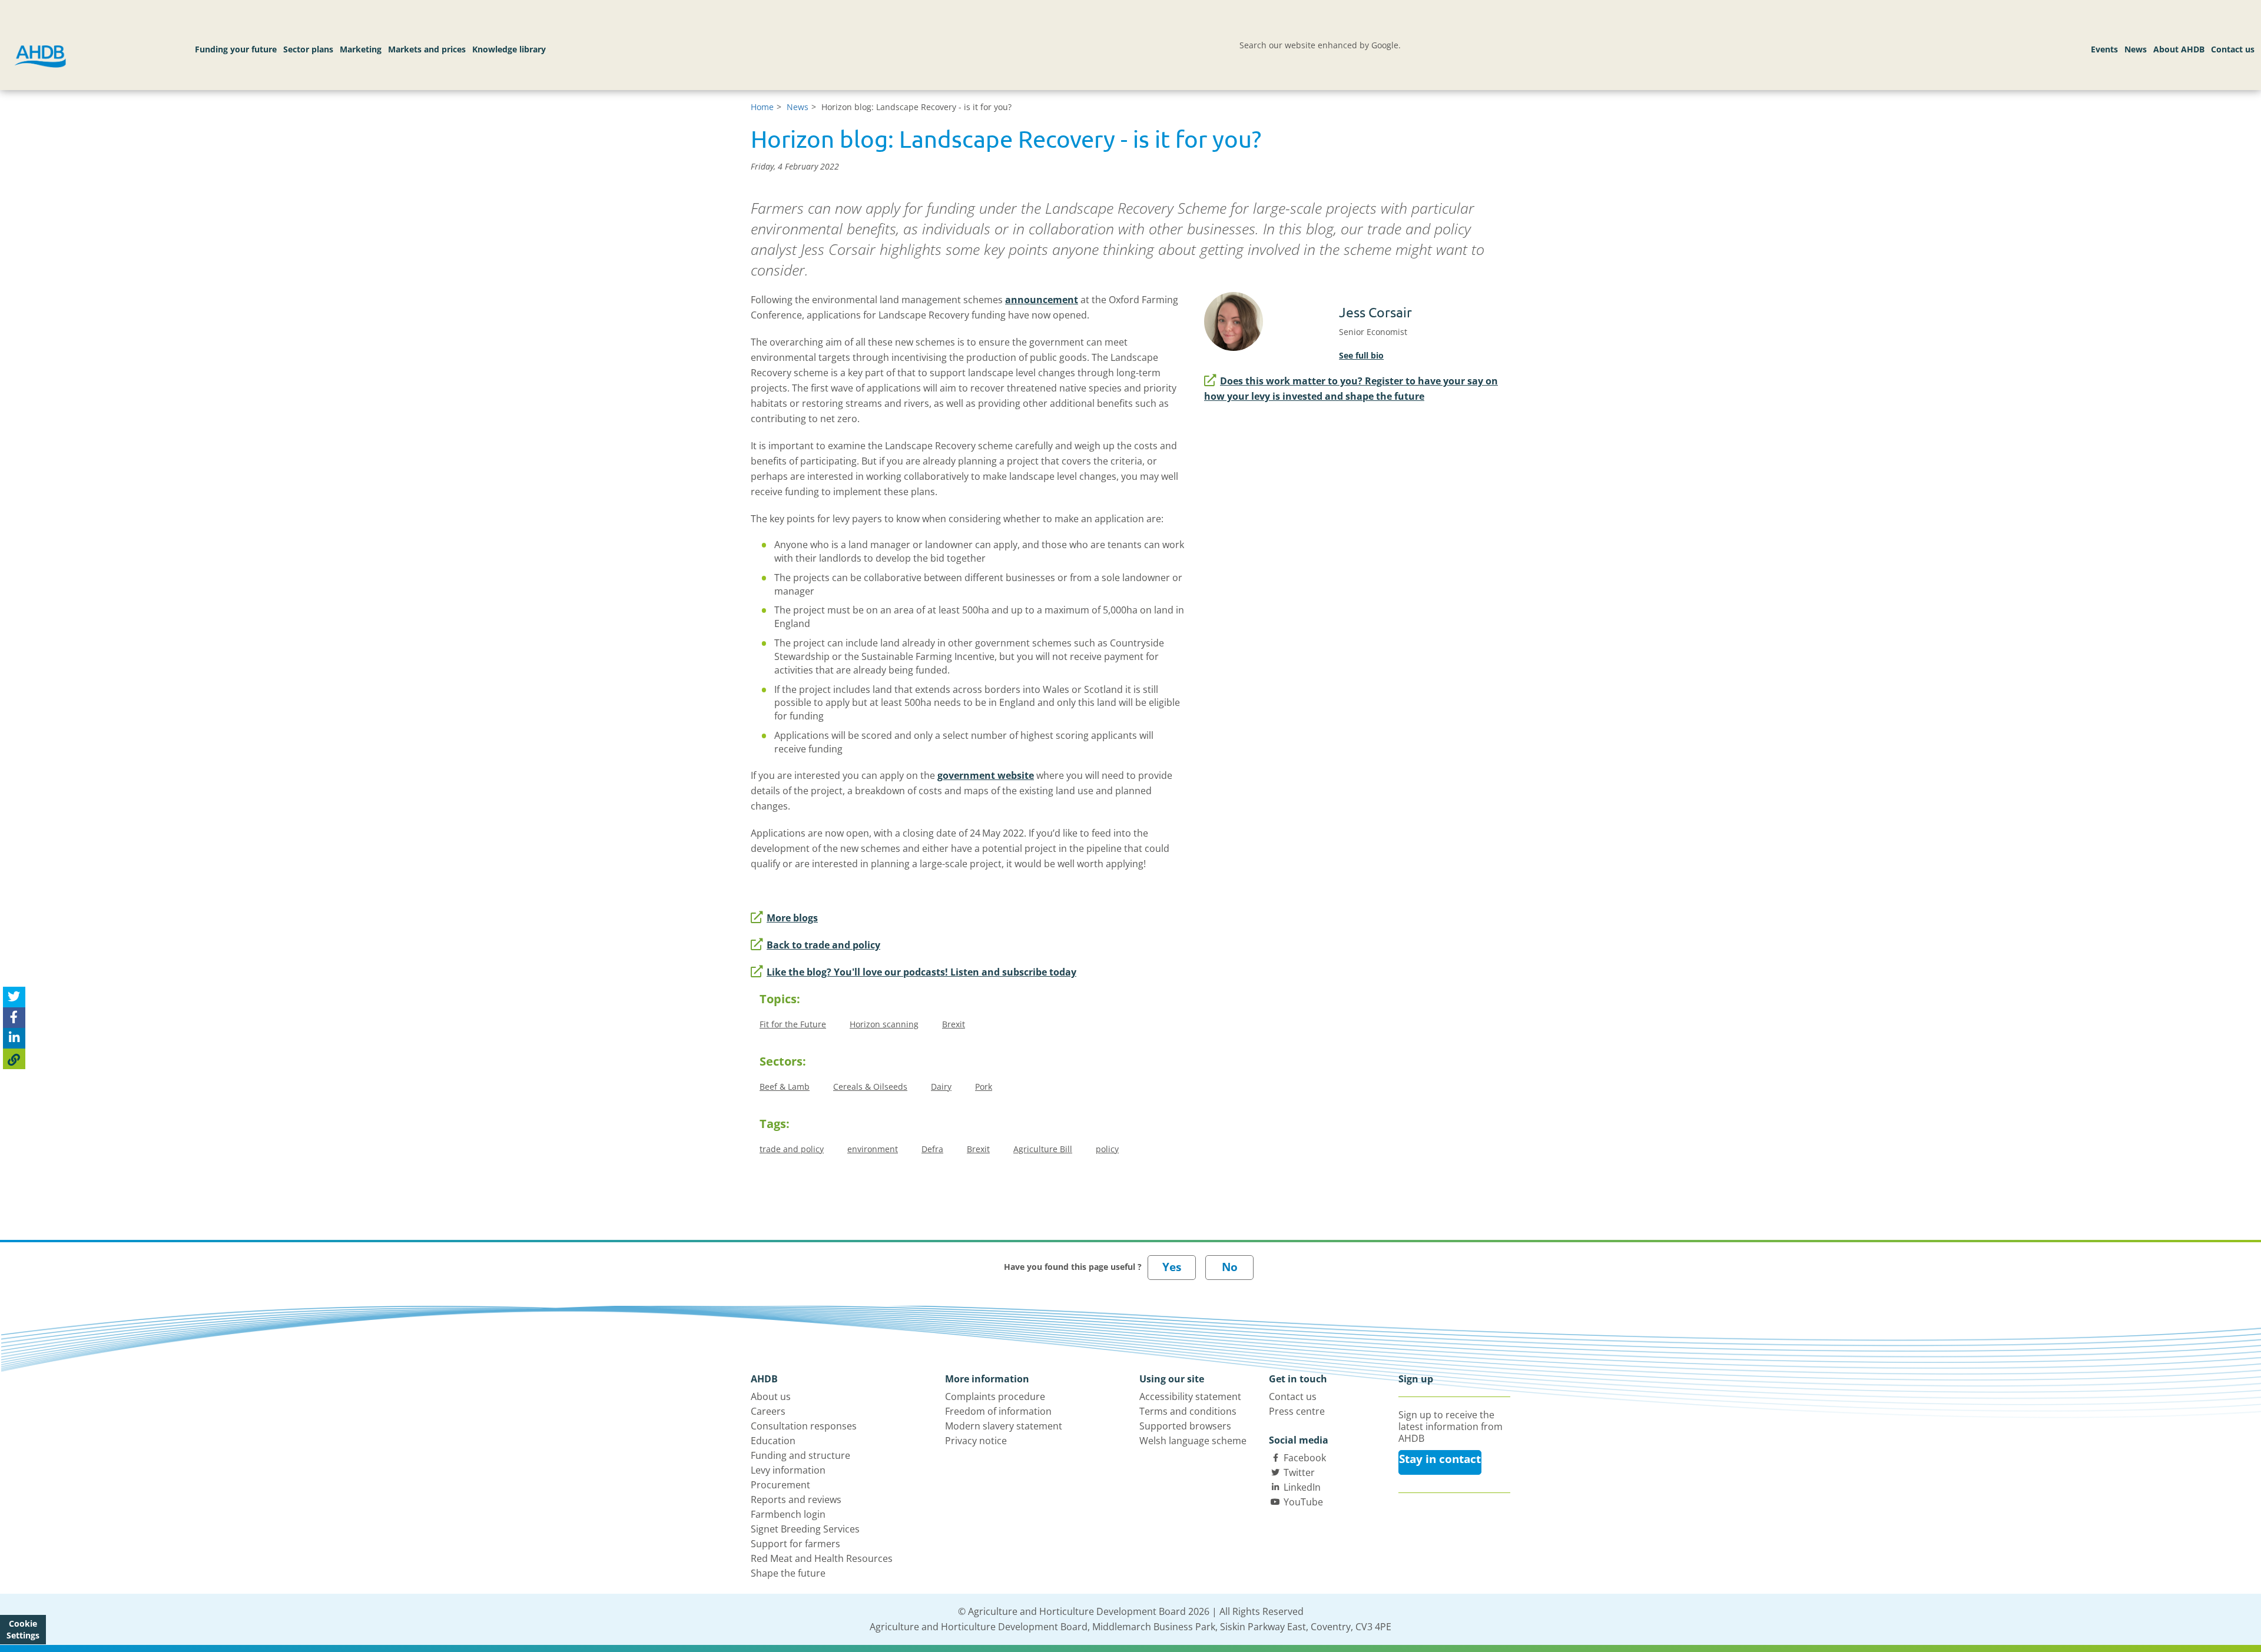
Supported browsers (1185, 1426)
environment (873, 1149)
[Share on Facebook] (14, 1018)
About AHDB (2179, 49)
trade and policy (792, 1149)
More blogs (792, 918)
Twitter (1299, 1472)
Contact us (2233, 49)
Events (2104, 49)
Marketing (361, 49)
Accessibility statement (1190, 1396)
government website (986, 775)
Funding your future (236, 49)
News (2136, 49)
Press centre (1297, 1411)
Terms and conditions (1188, 1411)
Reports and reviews (796, 1500)
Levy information (788, 1470)
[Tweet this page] (14, 997)
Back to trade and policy (823, 945)
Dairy (941, 1087)
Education (773, 1441)
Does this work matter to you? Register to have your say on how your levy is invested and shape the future (1351, 389)
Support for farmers (795, 1544)
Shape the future (788, 1573)
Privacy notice (976, 1441)
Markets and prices (427, 49)
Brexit (954, 1024)
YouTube (1303, 1502)
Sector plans (308, 49)
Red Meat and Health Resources (822, 1558)
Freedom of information (998, 1411)
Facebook (1305, 1458)
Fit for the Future (793, 1024)
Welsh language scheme (1193, 1441)
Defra (932, 1149)
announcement (1042, 300)
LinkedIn (1302, 1487)
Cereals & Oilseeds (870, 1087)
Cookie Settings (23, 1629)
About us (771, 1396)
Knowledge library (509, 49)
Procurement (780, 1485)
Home (762, 107)
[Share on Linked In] (14, 1038)
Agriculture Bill (1043, 1149)
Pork (984, 1087)
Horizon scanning (884, 1024)
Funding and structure (800, 1455)
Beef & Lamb (785, 1087)
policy (1107, 1149)
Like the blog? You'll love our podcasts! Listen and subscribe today (921, 972)
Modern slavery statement (1004, 1426)
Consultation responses (804, 1426)
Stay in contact (1440, 1459)
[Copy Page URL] (14, 1059)
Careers (768, 1411)
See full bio (1361, 355)
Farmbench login (788, 1514)
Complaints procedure (995, 1396)
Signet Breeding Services (805, 1529)
